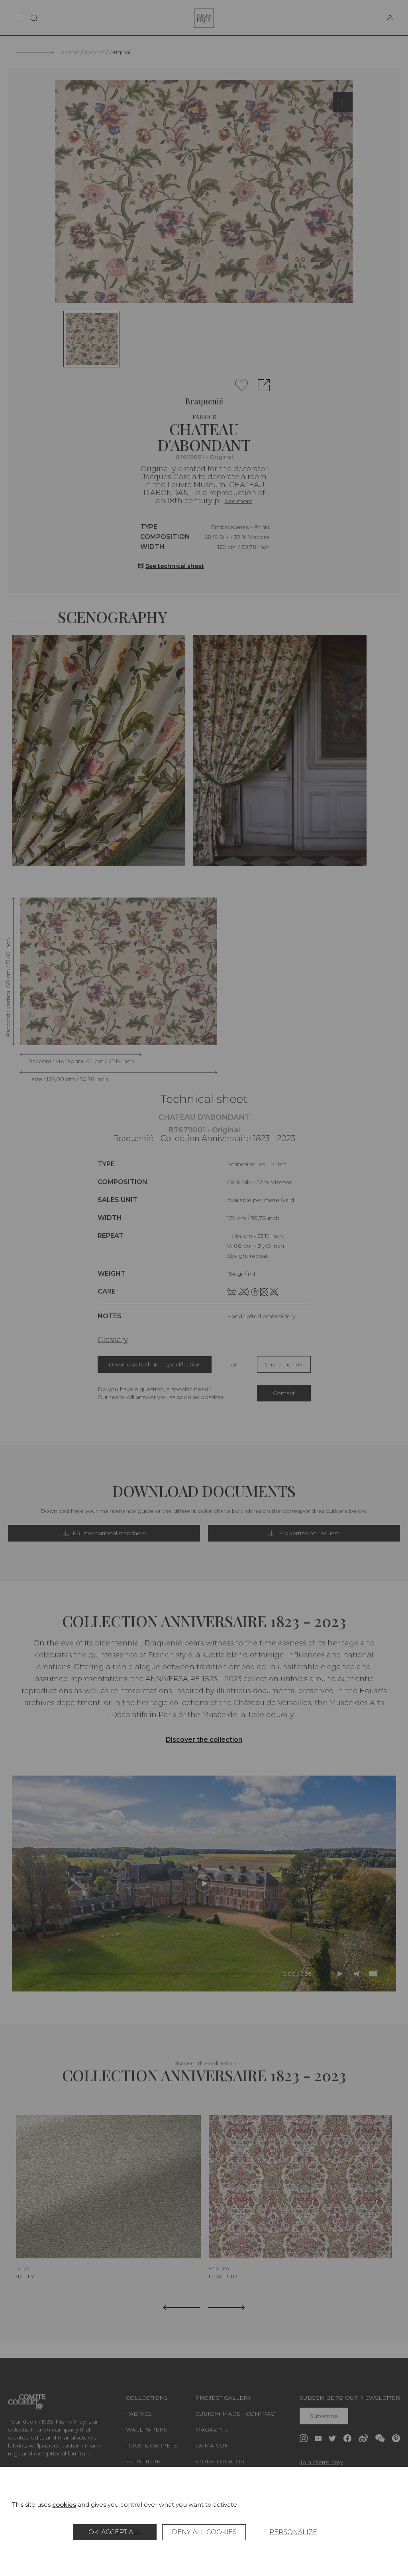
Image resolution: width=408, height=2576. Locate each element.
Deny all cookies (204, 2532)
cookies (64, 2505)
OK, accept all (115, 2532)
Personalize (293, 2532)
